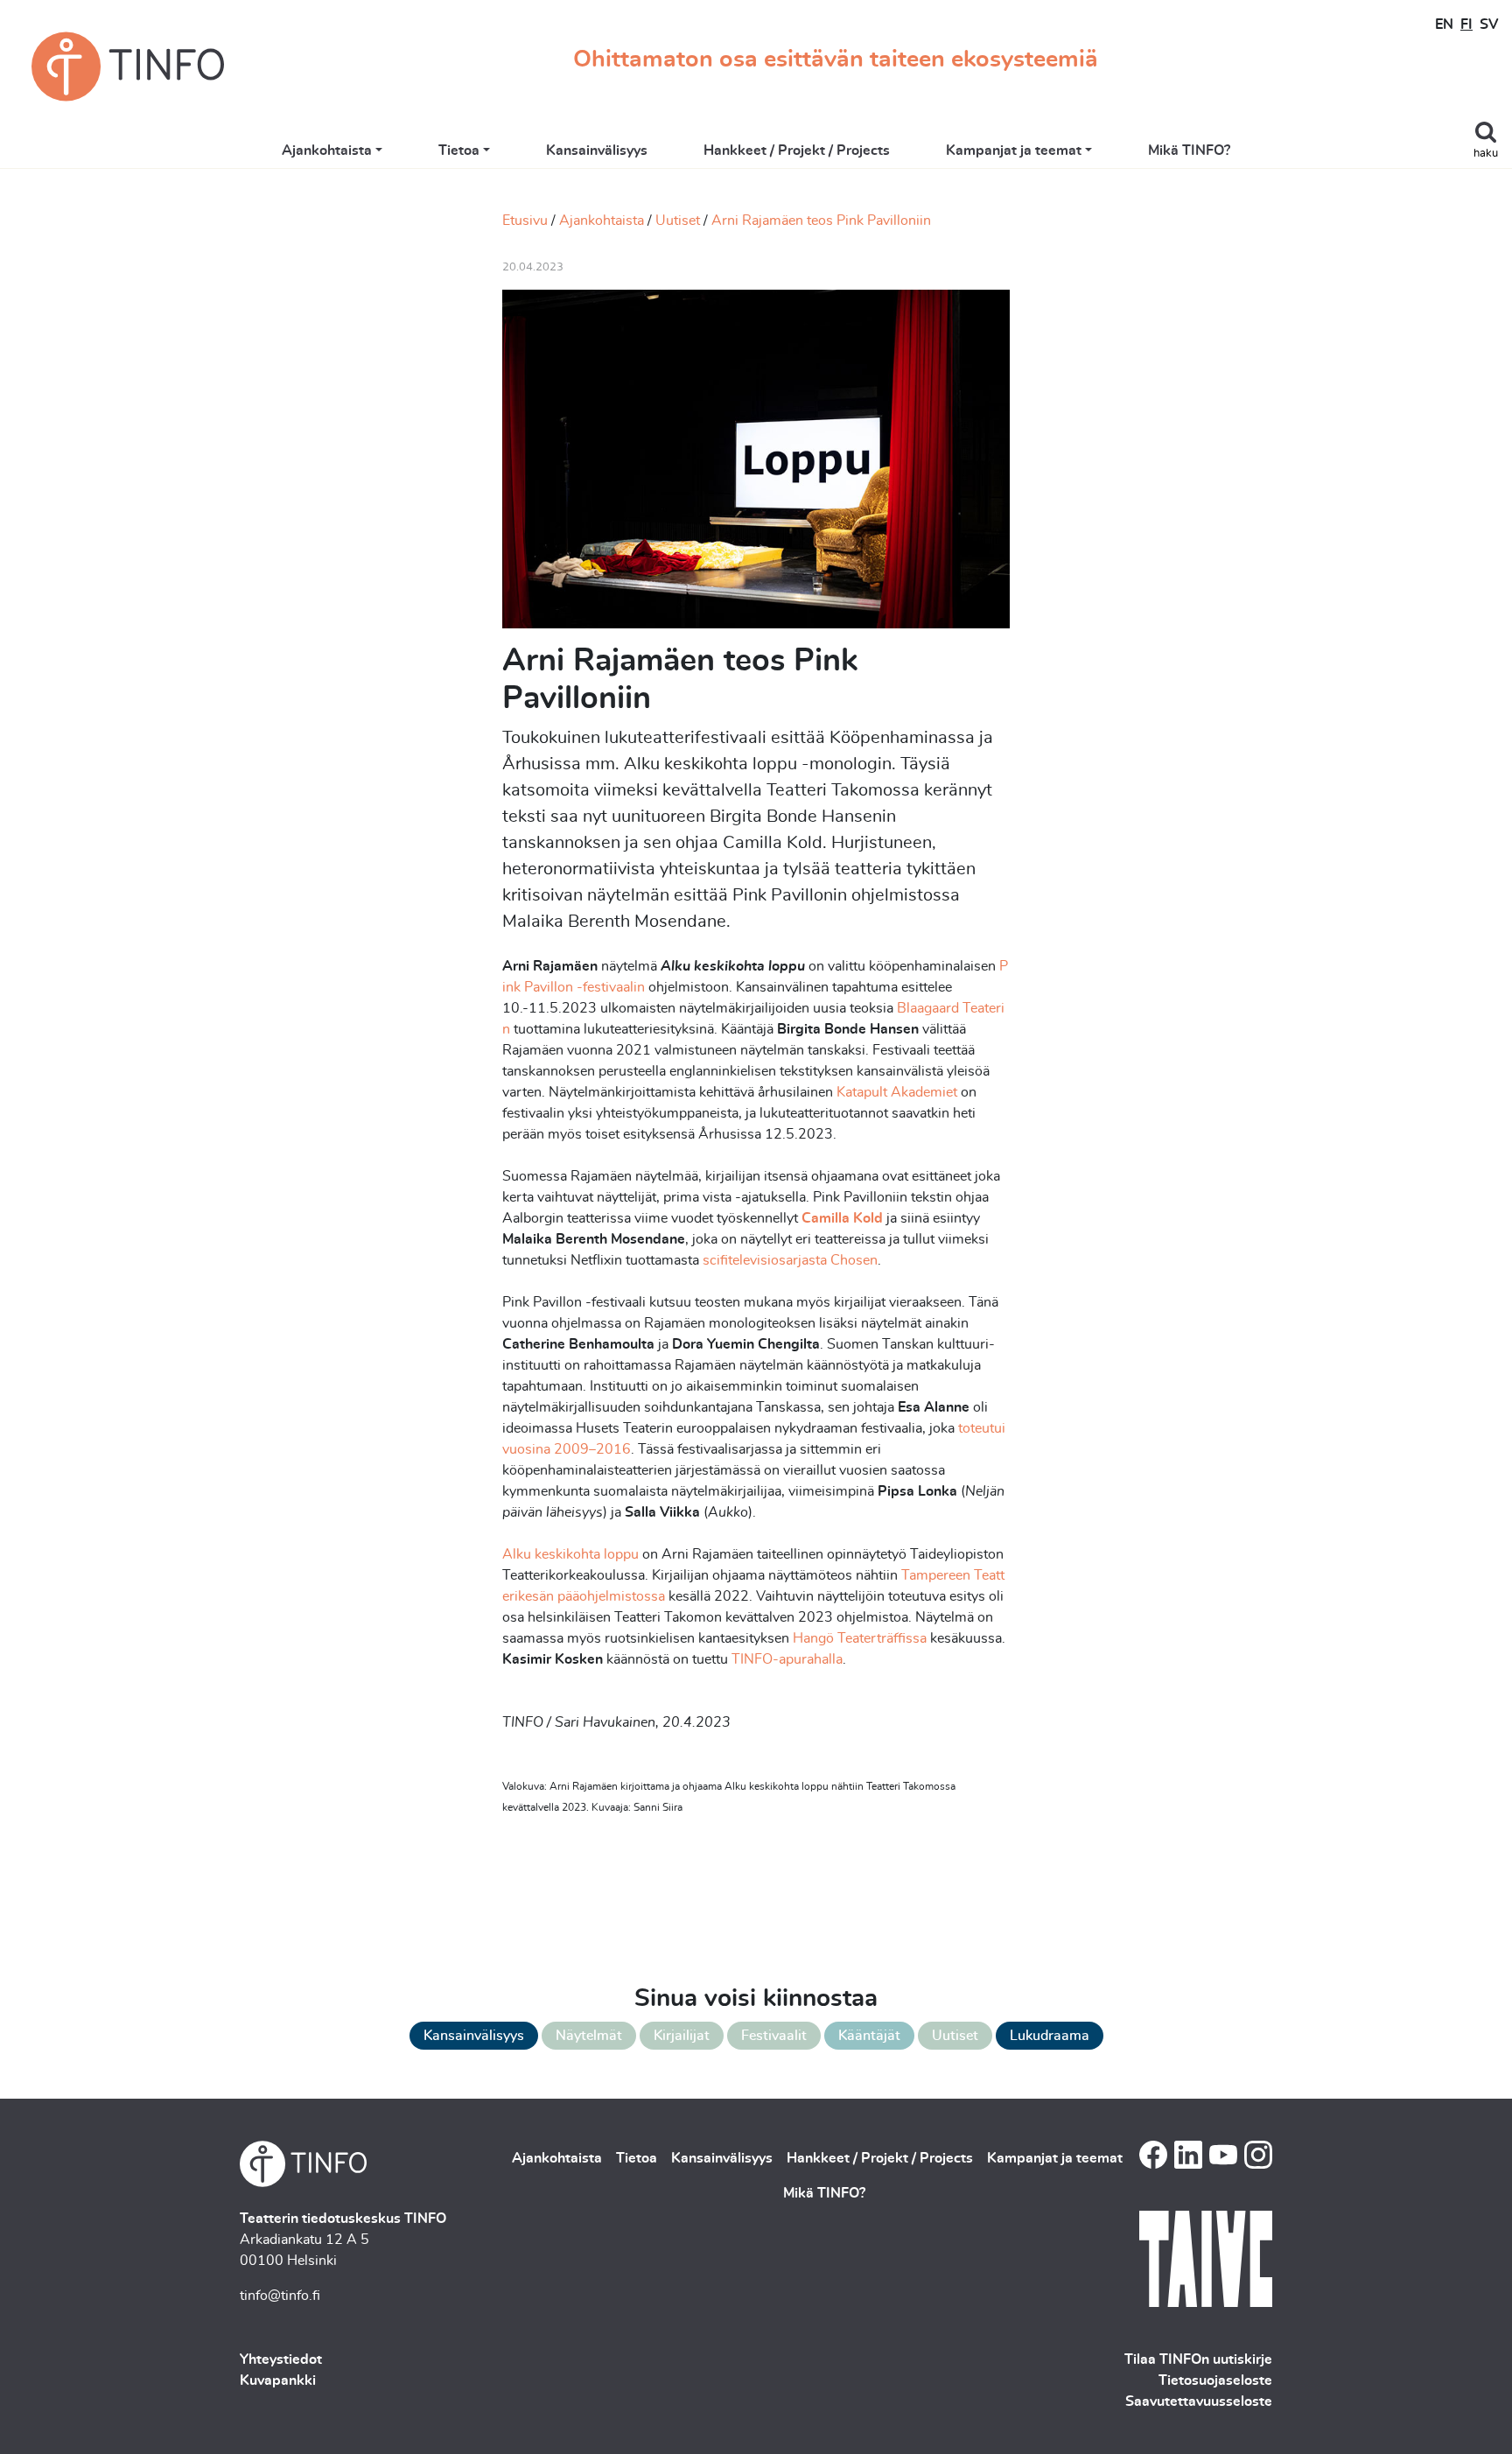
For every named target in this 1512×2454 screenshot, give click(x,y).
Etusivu (525, 221)
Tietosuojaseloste (1215, 2380)
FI (1466, 25)
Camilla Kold (842, 1218)
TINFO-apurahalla (787, 1659)
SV (1489, 25)
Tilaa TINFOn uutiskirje (1198, 2359)
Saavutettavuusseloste (1199, 2401)
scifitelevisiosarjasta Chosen (790, 1260)
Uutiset (678, 221)
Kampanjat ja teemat (1014, 151)
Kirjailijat (682, 2036)
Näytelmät (589, 2036)
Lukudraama (1050, 2036)
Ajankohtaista (327, 151)
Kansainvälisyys (597, 151)
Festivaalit (774, 2036)
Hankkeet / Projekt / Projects (797, 151)
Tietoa (459, 151)
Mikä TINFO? (1189, 151)
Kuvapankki (278, 2380)
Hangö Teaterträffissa (860, 1638)
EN (1444, 25)
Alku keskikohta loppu (570, 1554)
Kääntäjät (869, 2036)
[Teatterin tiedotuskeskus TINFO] (128, 67)
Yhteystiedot (281, 2359)
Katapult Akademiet (897, 1092)
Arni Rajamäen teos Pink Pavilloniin (821, 221)
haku (1486, 154)
